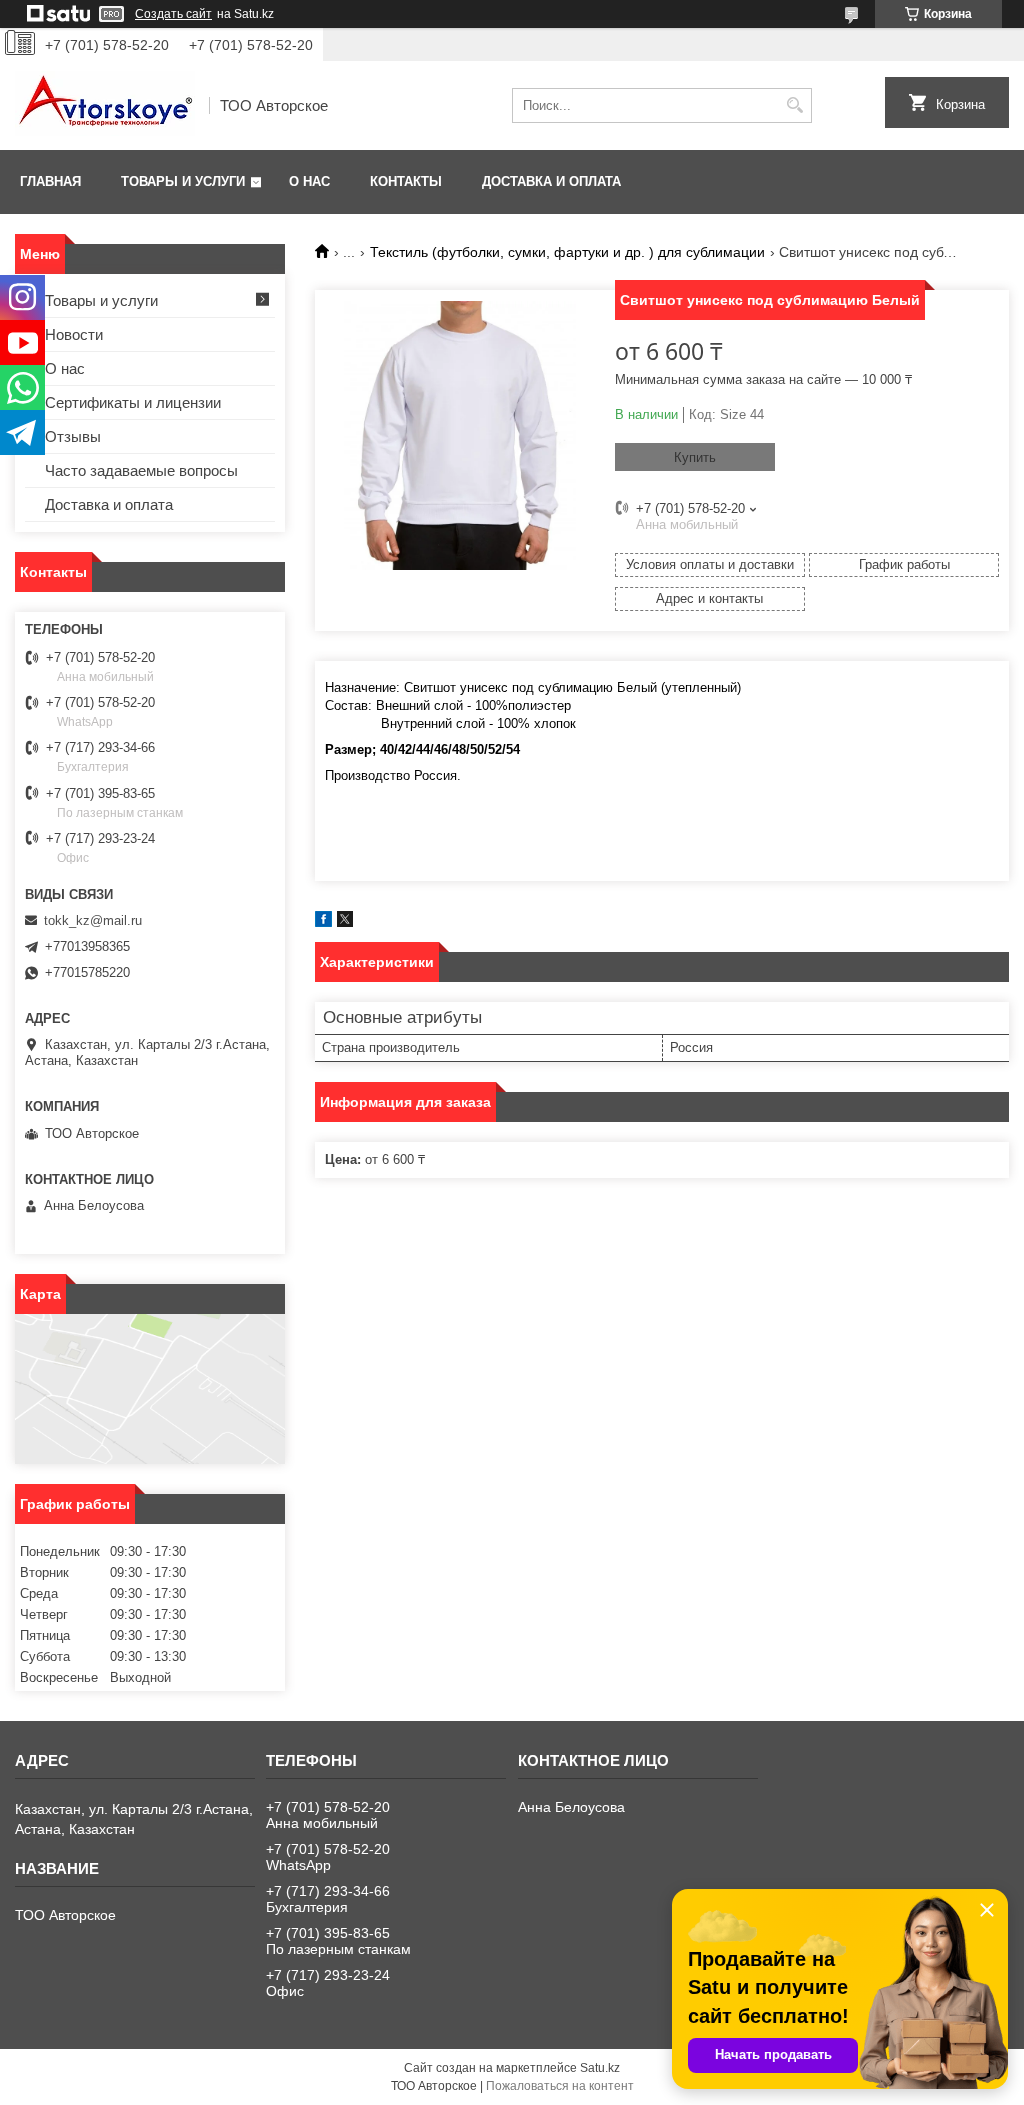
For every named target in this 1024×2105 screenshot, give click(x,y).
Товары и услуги (183, 181)
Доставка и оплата (551, 181)
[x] (345, 922)
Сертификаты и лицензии (133, 402)
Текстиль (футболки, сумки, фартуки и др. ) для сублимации (567, 252)
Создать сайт (173, 14)
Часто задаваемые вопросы (141, 470)
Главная (50, 181)
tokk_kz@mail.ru (93, 920)
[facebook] (323, 922)
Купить (695, 457)
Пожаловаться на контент (560, 2086)
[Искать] (794, 105)
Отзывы (73, 436)
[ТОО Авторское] (105, 105)
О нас (309, 181)
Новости (74, 334)
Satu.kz (600, 2068)
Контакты (406, 181)
